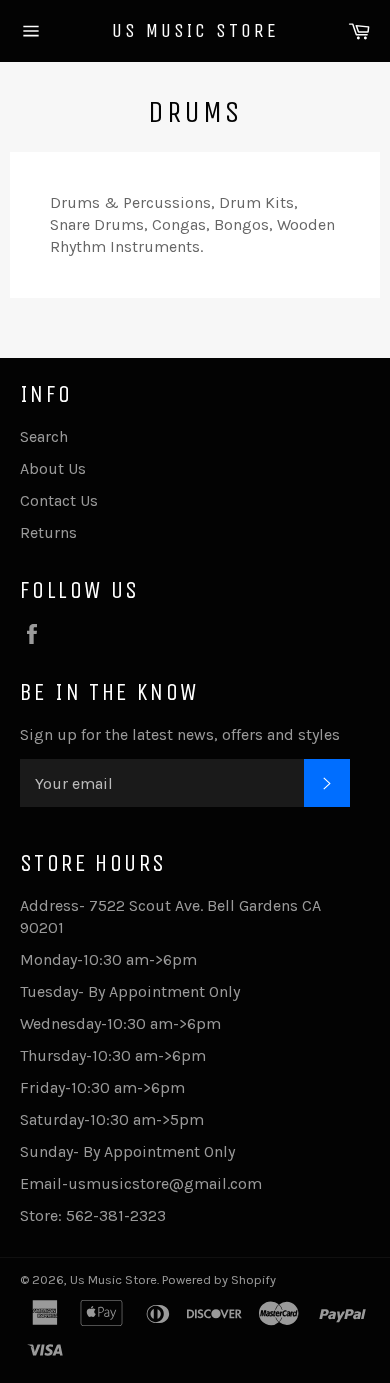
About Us (53, 468)
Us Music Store (195, 30)
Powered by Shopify (219, 1279)
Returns (48, 532)
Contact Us (59, 500)
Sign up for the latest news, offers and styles (180, 734)
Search (44, 436)
